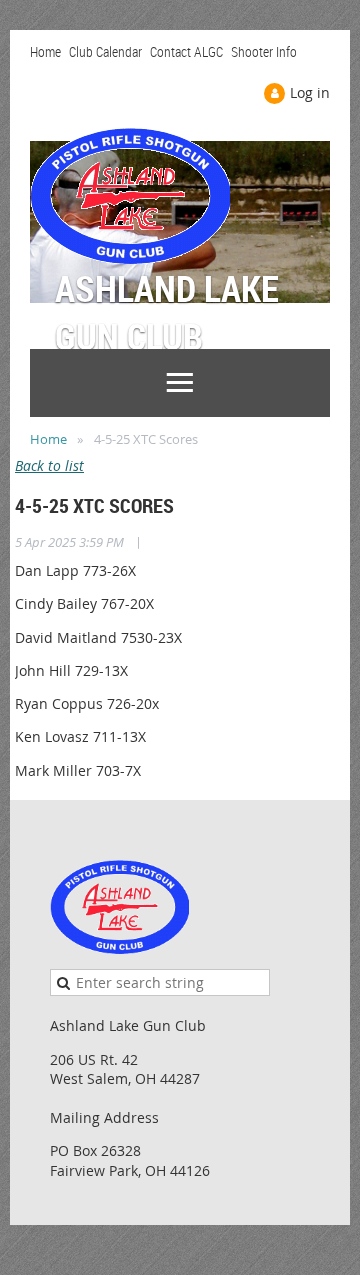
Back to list (49, 465)
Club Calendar (105, 51)
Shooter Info (264, 51)
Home (45, 51)
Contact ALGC (186, 51)
